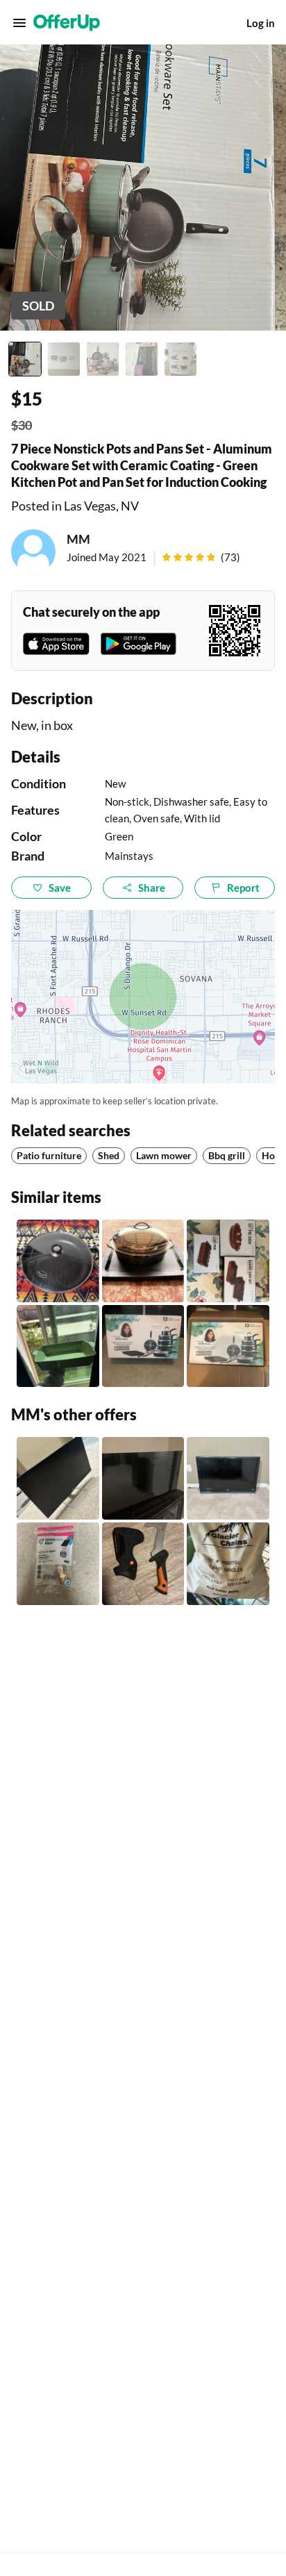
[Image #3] (103, 359)
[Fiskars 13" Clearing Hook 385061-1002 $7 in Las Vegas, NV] (143, 1564)
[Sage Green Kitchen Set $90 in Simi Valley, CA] (58, 1346)
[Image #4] (142, 359)
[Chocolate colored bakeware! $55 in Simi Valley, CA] (228, 1261)
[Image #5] (180, 359)
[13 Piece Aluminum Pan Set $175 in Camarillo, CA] (143, 1346)
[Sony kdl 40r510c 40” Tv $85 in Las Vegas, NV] (143, 1478)
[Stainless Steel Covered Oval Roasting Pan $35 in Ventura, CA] (143, 1261)
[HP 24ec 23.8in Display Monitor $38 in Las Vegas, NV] (58, 1478)
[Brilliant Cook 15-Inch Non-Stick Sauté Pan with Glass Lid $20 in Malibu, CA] (58, 1261)
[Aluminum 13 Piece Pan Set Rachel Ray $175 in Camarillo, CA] (228, 1346)
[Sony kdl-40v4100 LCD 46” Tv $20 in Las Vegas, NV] (228, 1478)
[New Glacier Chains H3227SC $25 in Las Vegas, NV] (228, 1564)
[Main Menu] (19, 23)
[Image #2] (64, 359)
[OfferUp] (67, 23)
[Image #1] (25, 359)
